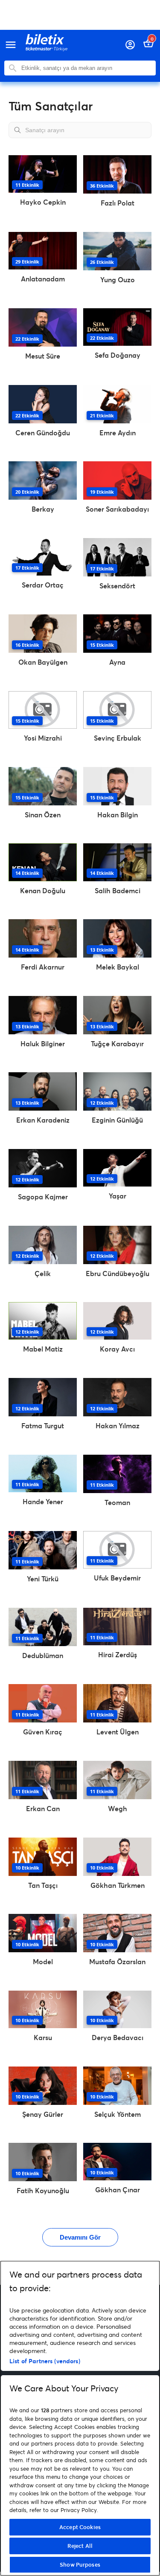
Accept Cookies (80, 2527)
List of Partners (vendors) (45, 2361)
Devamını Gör (80, 2237)
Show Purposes (80, 2564)
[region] (80, 2418)
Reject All (80, 2546)
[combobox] (86, 68)
